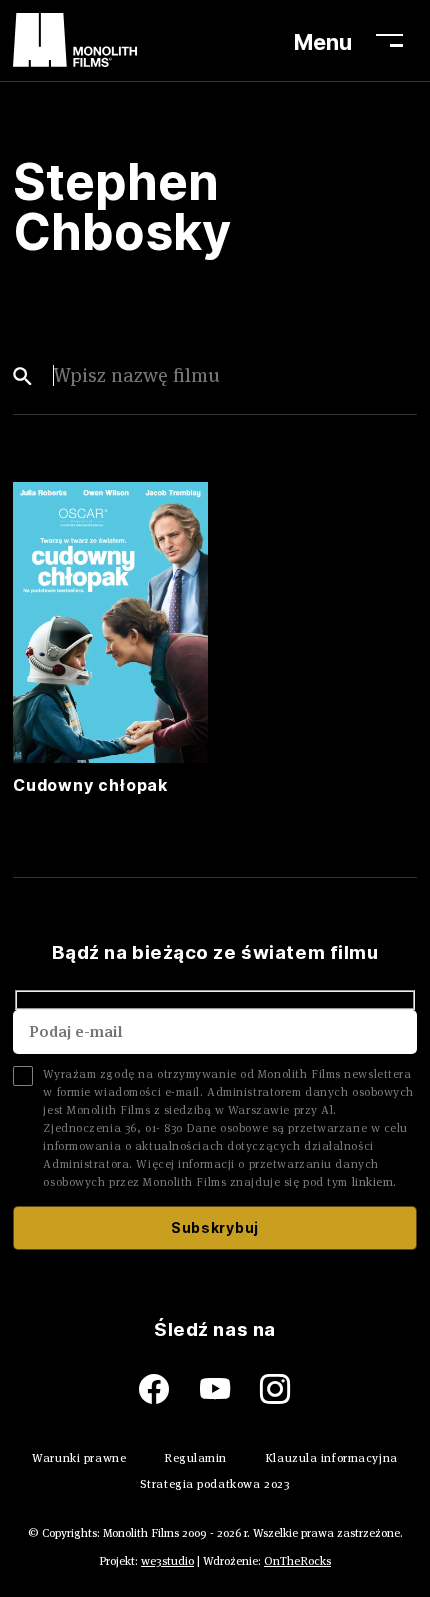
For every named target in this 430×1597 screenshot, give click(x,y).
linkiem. (374, 1181)
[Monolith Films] (75, 40)
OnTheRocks (297, 1560)
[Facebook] (169, 1389)
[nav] (396, 40)
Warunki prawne (79, 1457)
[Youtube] (230, 1389)
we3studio (167, 1560)
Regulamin (195, 1457)
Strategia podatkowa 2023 (215, 1483)
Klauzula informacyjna (331, 1457)
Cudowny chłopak (90, 786)
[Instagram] (275, 1389)
